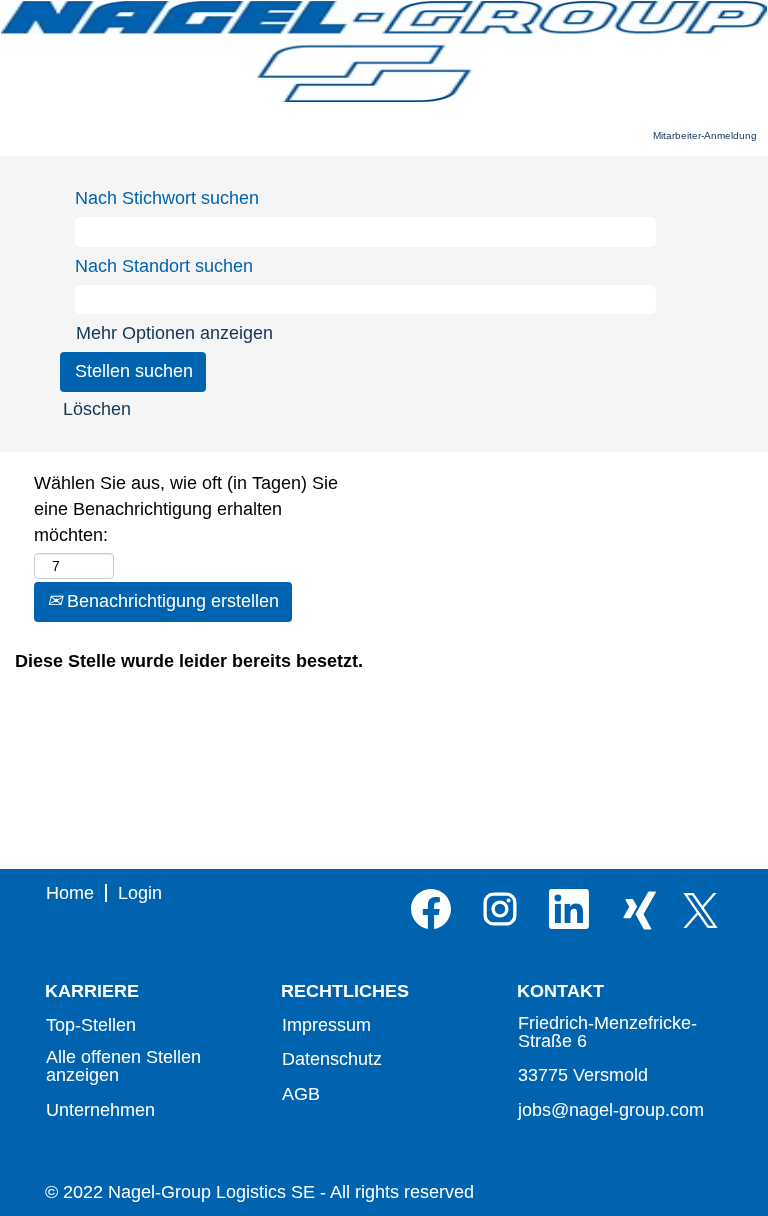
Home (70, 893)
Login (140, 893)
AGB (301, 1094)
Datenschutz (332, 1059)
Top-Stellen (91, 1025)
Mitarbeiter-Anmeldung (705, 135)
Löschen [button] (97, 409)
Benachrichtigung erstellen (170, 601)
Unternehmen (100, 1110)
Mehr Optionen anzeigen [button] (174, 333)
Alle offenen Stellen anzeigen (123, 1066)
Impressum (326, 1025)
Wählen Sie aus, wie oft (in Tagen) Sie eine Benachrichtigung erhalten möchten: (186, 508)
